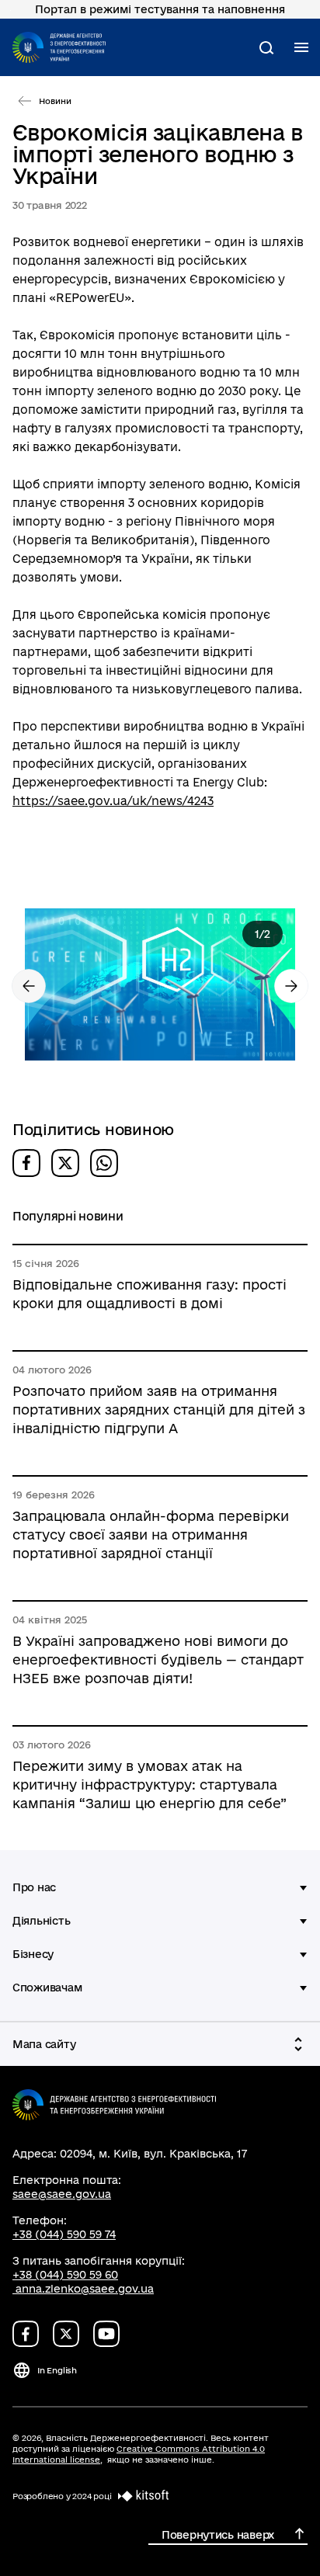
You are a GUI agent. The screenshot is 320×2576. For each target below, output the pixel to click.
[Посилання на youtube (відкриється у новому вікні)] (106, 2334)
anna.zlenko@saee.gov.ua (85, 2289)
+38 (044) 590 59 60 (65, 2275)
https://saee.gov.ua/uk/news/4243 (113, 801)
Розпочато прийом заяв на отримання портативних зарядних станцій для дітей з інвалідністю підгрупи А (159, 1410)
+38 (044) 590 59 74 (64, 2234)
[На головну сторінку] (59, 47)
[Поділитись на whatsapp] (104, 1163)
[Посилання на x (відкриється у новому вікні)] (66, 2334)
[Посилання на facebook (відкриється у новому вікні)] (26, 2334)
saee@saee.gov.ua (62, 2194)
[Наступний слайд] (291, 986)
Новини (55, 101)
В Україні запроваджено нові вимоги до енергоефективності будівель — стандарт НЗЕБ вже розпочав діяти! (158, 1659)
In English (57, 2370)
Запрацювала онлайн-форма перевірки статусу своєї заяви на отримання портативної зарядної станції (151, 1534)
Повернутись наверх (218, 2535)
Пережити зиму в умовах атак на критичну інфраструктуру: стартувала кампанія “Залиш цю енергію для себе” (150, 1784)
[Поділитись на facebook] (26, 1163)
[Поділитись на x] (65, 1163)
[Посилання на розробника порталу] (141, 2496)
